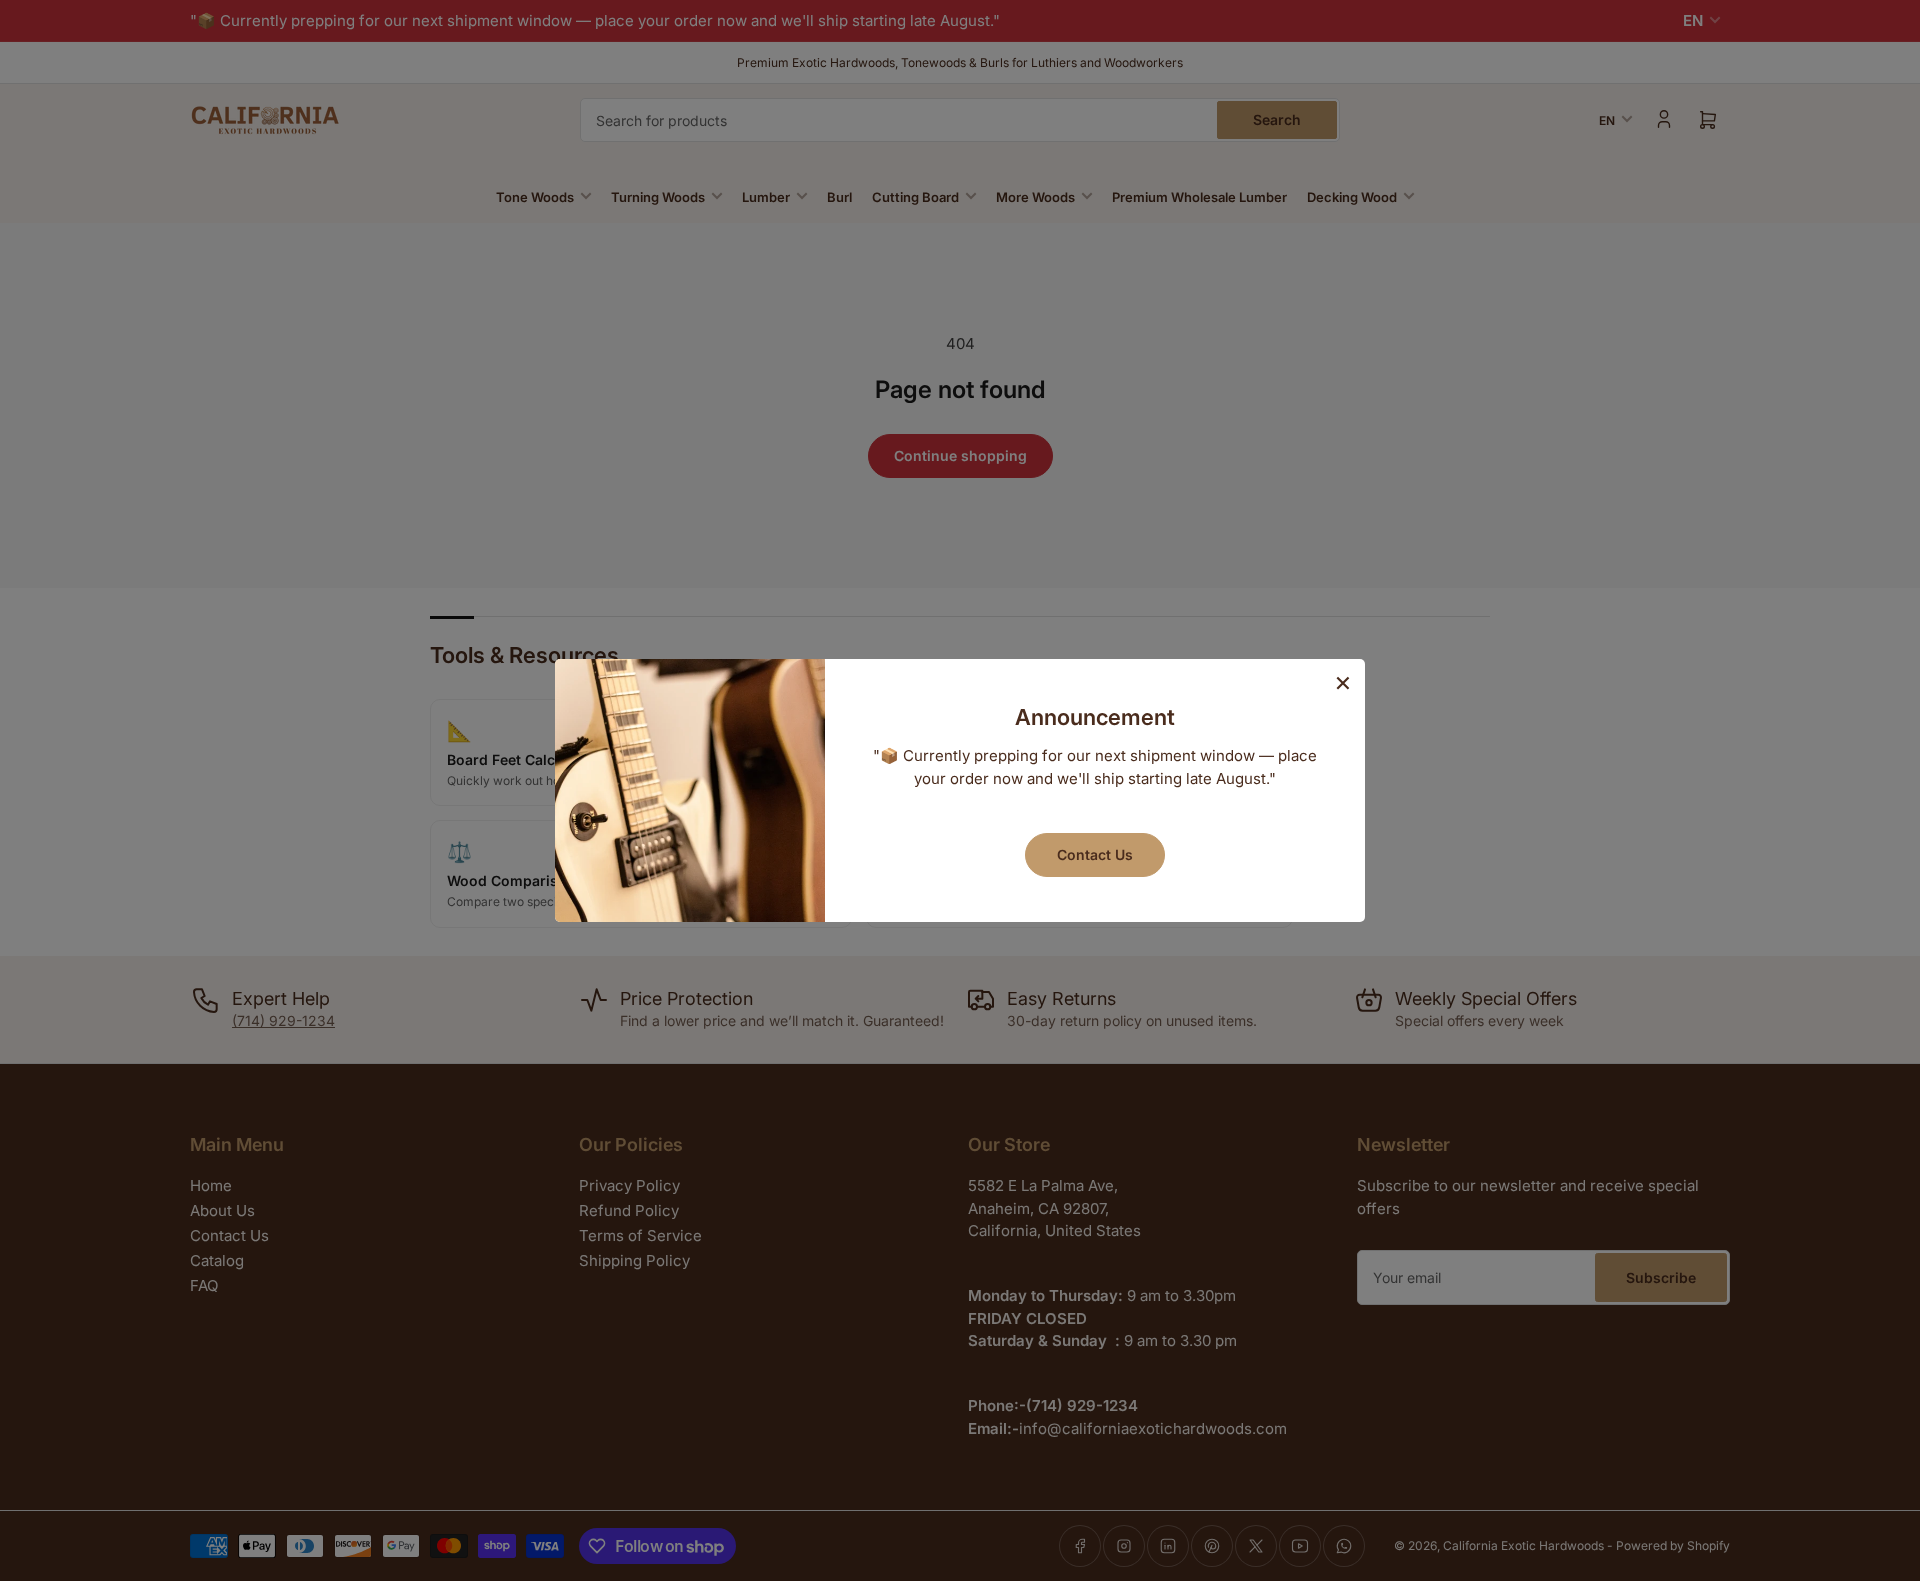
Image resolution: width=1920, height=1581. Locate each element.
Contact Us (1095, 854)
